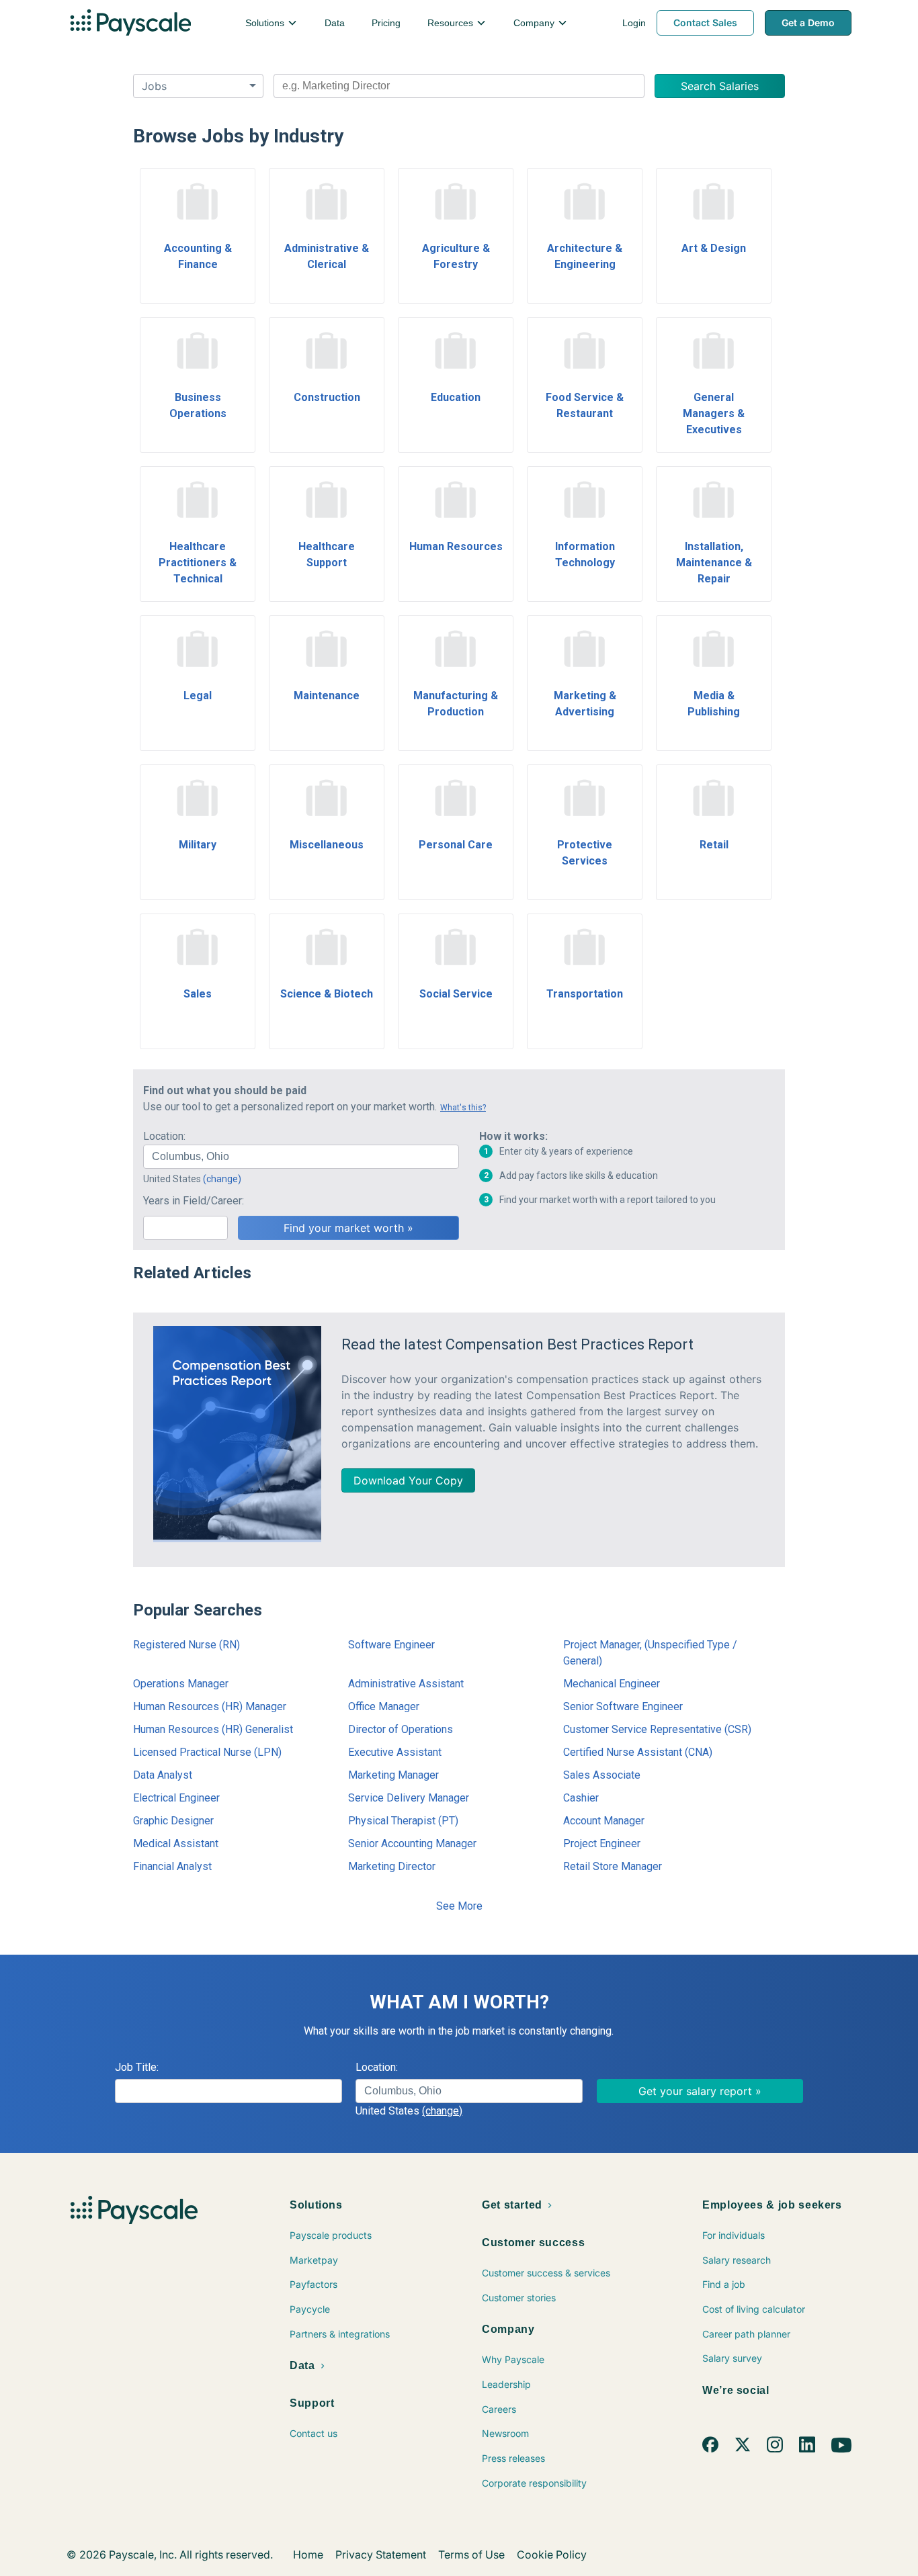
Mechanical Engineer (612, 1684)
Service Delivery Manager (409, 1798)
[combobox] (459, 86)
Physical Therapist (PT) (403, 1821)
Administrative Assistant (406, 1684)
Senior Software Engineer (623, 1706)
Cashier (581, 1798)
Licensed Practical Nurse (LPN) (207, 1752)
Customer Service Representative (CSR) (657, 1729)
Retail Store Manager (613, 1866)
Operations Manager (181, 1684)
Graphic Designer (173, 1821)
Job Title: (137, 2067)
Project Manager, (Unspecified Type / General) (650, 1653)
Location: (164, 1136)
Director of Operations (401, 1729)
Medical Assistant (176, 1844)
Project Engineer (602, 1844)
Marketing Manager (393, 1775)
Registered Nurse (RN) (186, 1645)
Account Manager (604, 1821)
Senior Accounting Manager (412, 1844)
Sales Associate (602, 1775)
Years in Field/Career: (194, 1201)
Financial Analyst (172, 1866)
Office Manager (384, 1706)
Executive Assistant (395, 1752)
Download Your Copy (408, 1480)
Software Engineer (391, 1645)
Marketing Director (392, 1866)
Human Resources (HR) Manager (210, 1706)
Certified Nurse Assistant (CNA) (638, 1752)
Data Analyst (163, 1775)
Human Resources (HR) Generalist (213, 1729)
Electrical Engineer (176, 1798)
